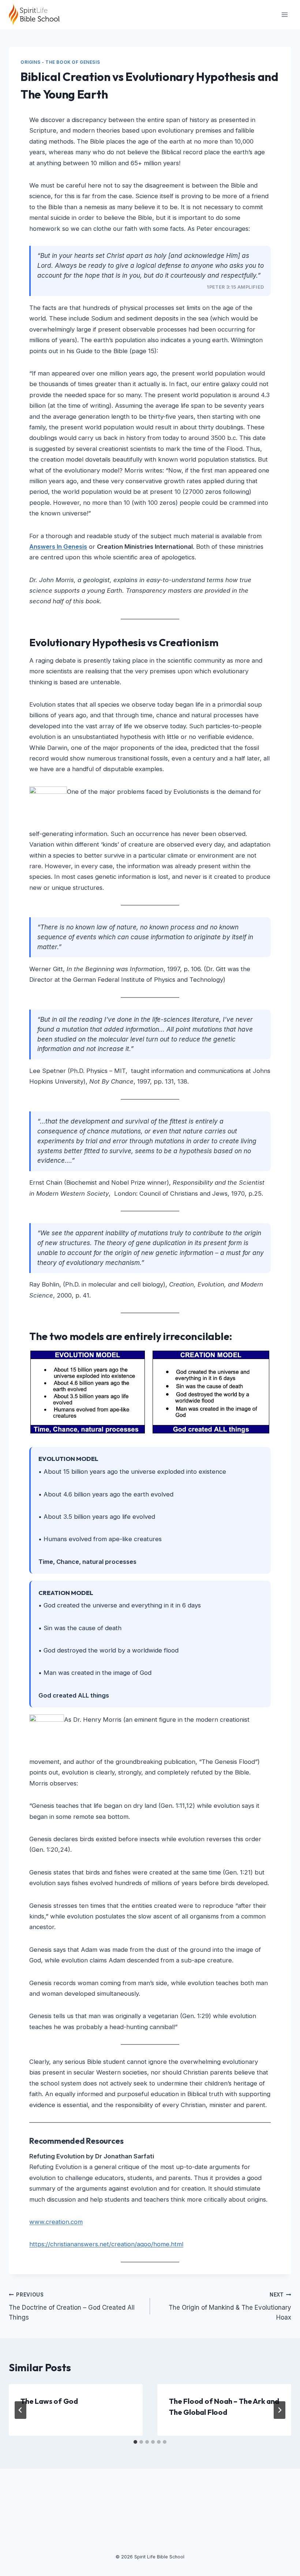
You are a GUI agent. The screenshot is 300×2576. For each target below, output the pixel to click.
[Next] (280, 2410)
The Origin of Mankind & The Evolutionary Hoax (230, 2306)
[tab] (135, 2442)
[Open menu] (284, 14)
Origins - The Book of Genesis (60, 62)
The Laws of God (49, 2401)
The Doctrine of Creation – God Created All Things (72, 2306)
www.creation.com (56, 2222)
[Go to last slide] (20, 2410)
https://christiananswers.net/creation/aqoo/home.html (106, 2244)
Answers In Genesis (58, 547)
